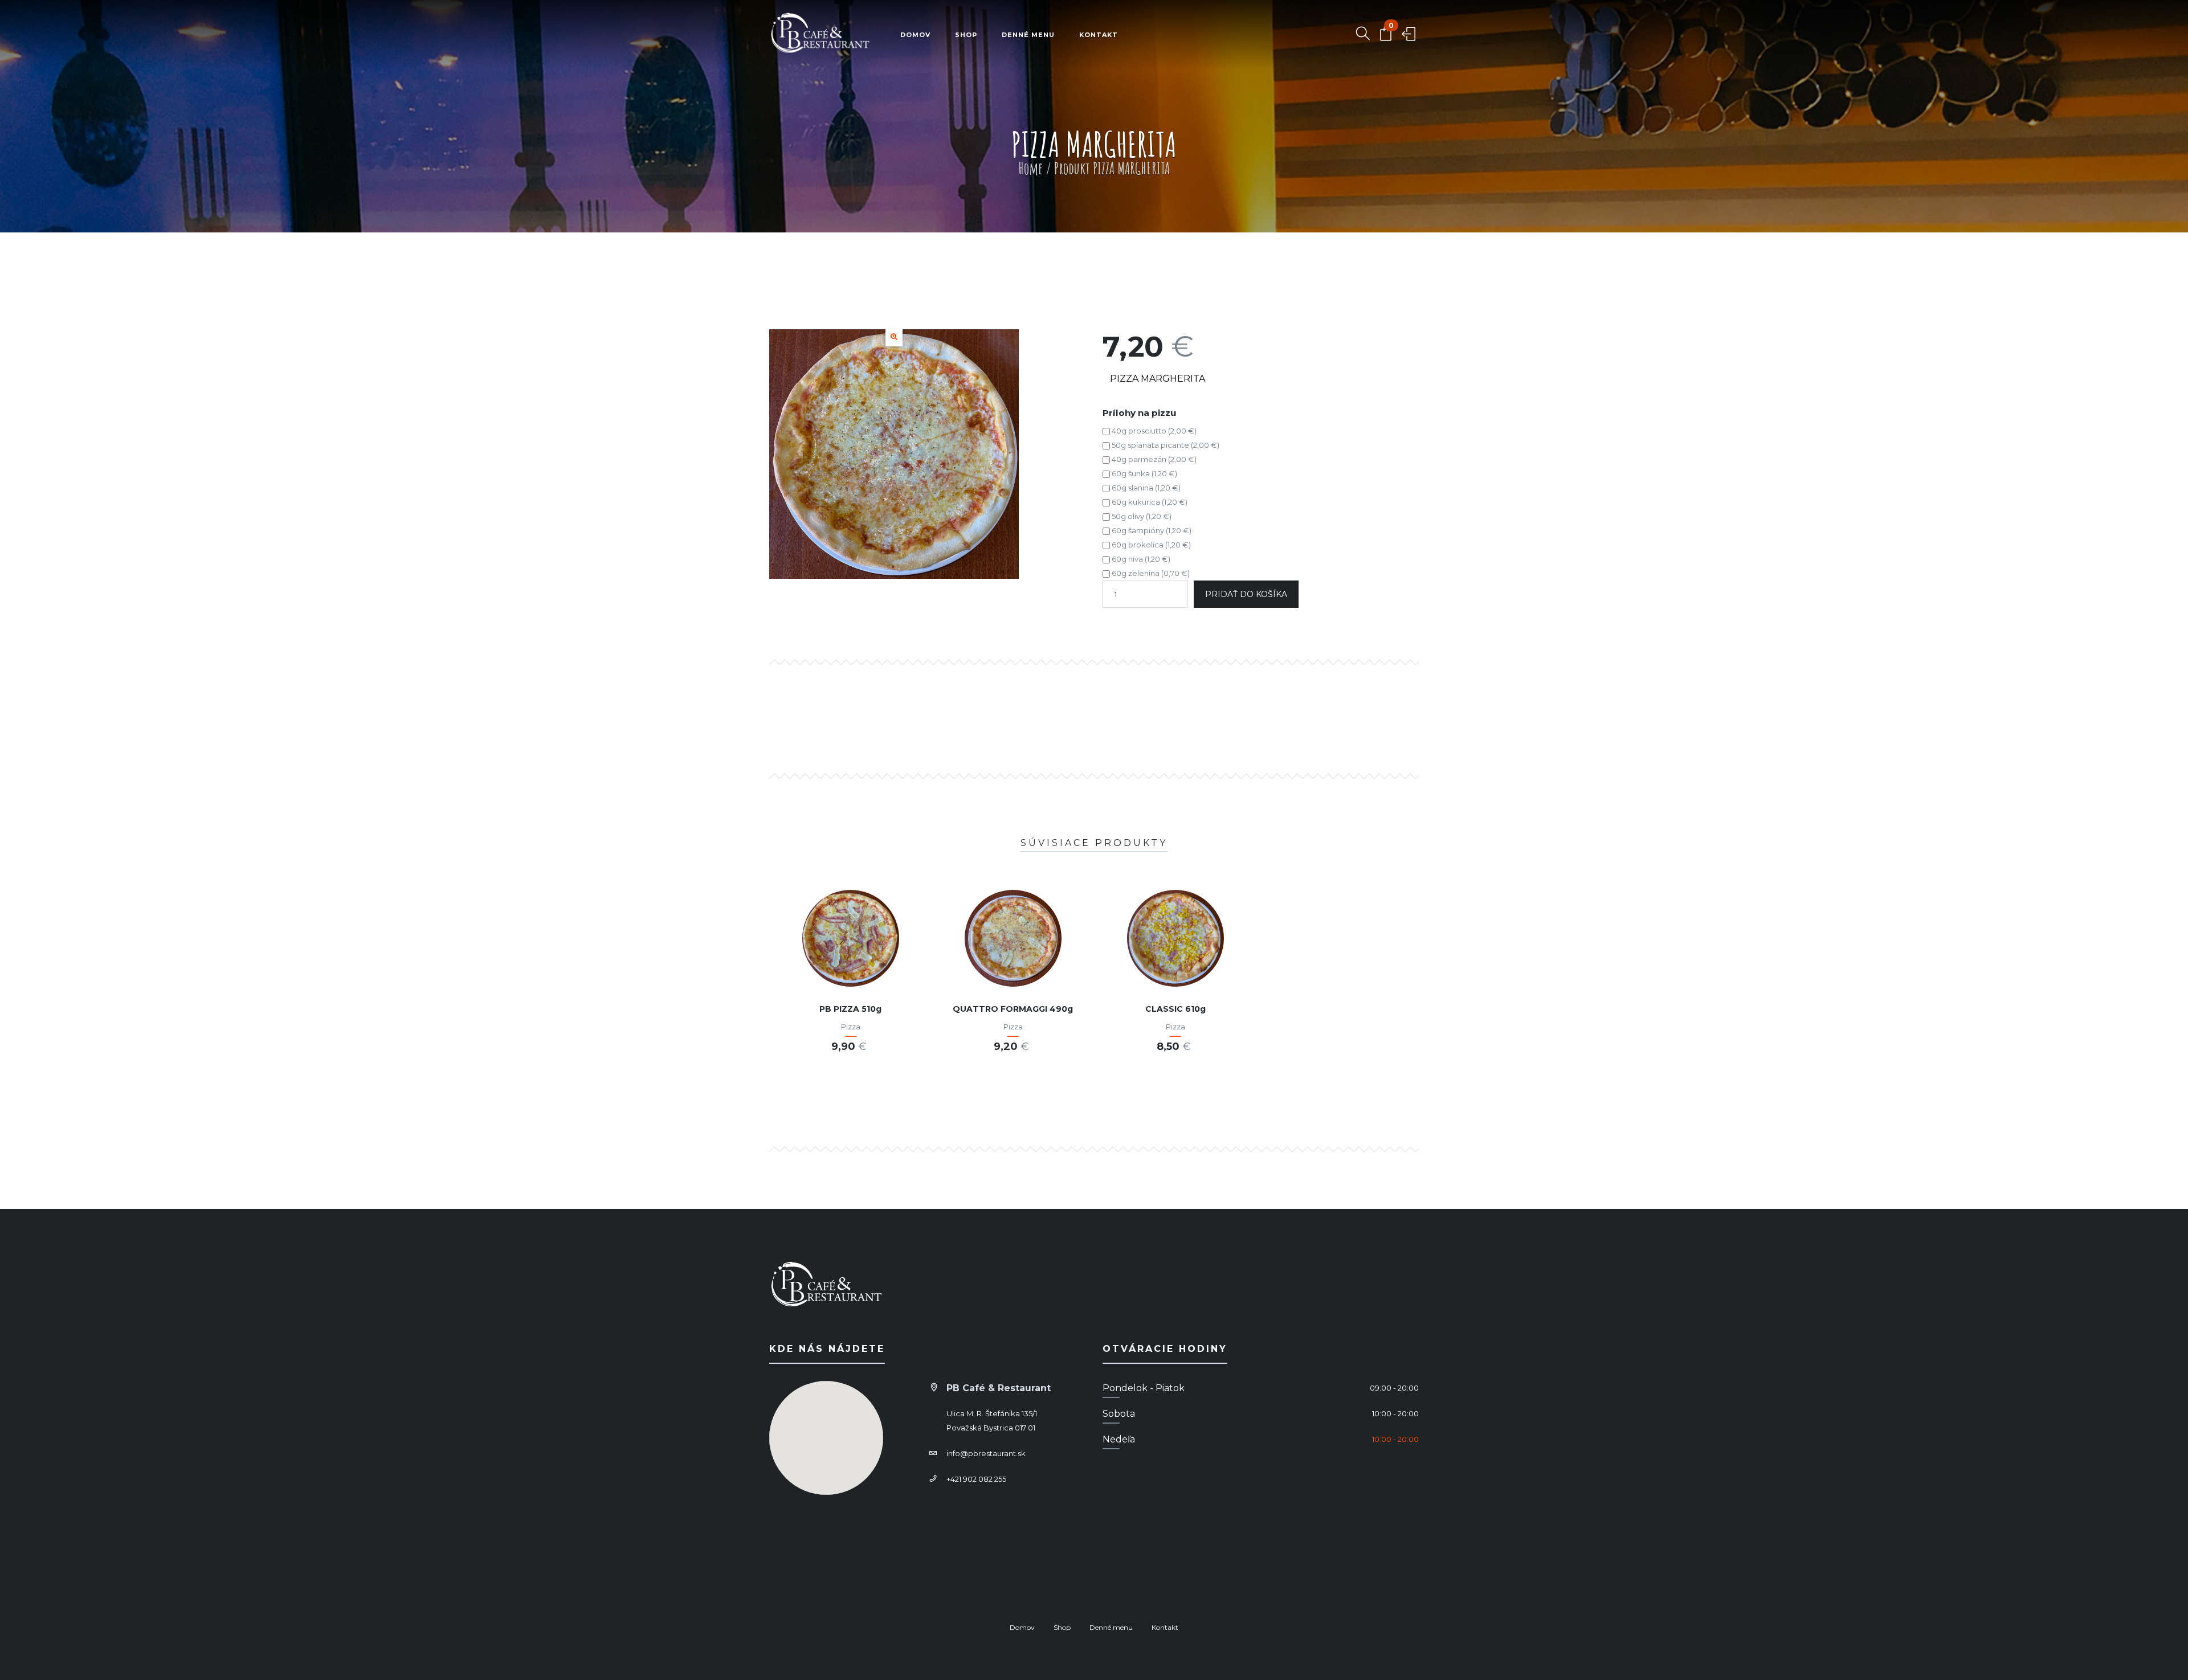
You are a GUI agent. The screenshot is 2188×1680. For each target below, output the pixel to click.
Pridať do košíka (1246, 594)
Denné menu (1028, 35)
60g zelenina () (1150, 573)
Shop (966, 35)
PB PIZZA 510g (850, 1009)
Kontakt (1099, 35)
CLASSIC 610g (1175, 1009)
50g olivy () (1141, 516)
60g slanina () (1145, 488)
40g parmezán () (1153, 459)
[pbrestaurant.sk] (820, 35)
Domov (915, 35)
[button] (894, 338)
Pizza (851, 1027)
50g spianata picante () (1165, 445)
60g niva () (1140, 559)
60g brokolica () (1150, 545)
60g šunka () (1144, 473)
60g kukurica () (1149, 502)
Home (1030, 168)
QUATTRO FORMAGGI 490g (1013, 1009)
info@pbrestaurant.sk (986, 1453)
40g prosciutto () (1153, 431)
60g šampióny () (1151, 530)
